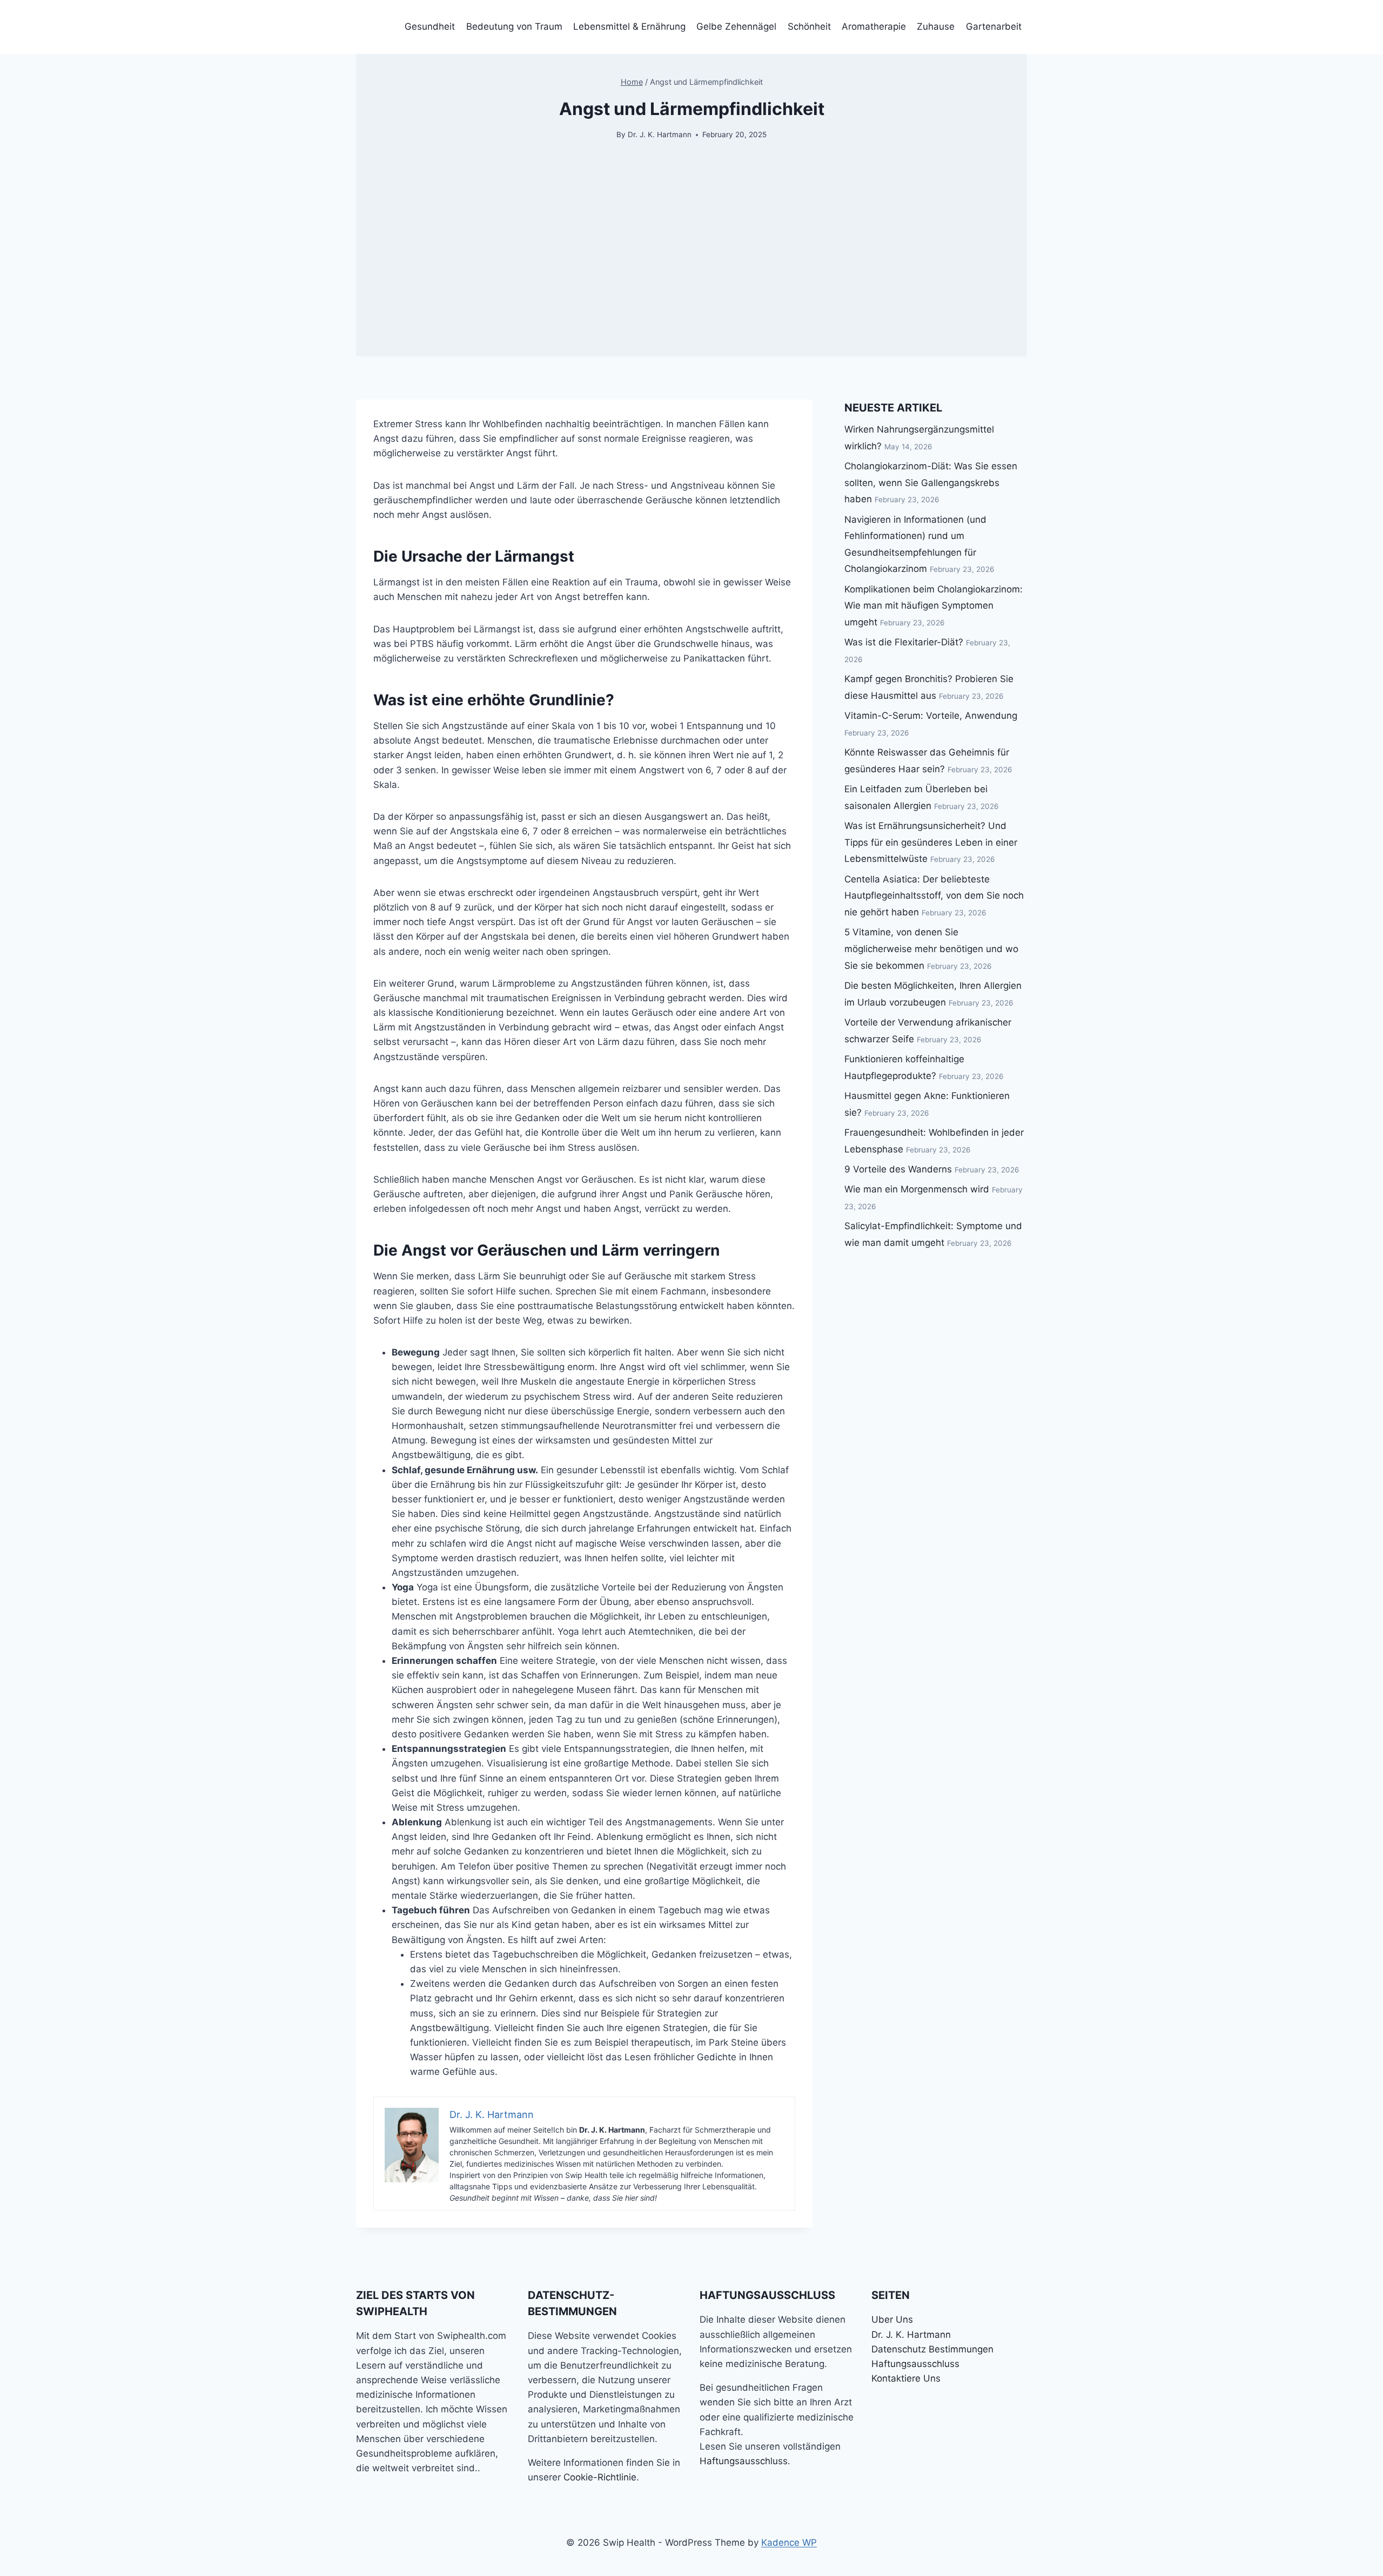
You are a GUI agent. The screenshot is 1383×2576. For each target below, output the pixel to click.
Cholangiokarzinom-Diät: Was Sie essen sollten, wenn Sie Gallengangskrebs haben (931, 483)
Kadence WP (789, 2543)
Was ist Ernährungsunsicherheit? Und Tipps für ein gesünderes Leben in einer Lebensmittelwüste (931, 842)
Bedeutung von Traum (514, 26)
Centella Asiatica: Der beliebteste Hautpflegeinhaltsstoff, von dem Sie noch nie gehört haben (934, 896)
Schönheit (809, 26)
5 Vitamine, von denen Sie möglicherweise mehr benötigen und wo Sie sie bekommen (931, 949)
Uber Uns (892, 2319)
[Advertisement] (691, 281)
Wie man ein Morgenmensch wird (917, 1189)
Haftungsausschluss (744, 2461)
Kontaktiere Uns (906, 2378)
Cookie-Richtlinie (600, 2477)
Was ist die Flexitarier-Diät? (904, 642)
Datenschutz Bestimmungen (932, 2349)
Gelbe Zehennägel (736, 26)
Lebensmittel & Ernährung (629, 26)
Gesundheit (430, 26)
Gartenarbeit (994, 26)
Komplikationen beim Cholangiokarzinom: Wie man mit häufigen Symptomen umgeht (934, 606)
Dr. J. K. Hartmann (660, 134)
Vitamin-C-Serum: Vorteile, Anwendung (931, 716)
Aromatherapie (874, 26)
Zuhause (936, 26)
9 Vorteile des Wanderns (898, 1169)
